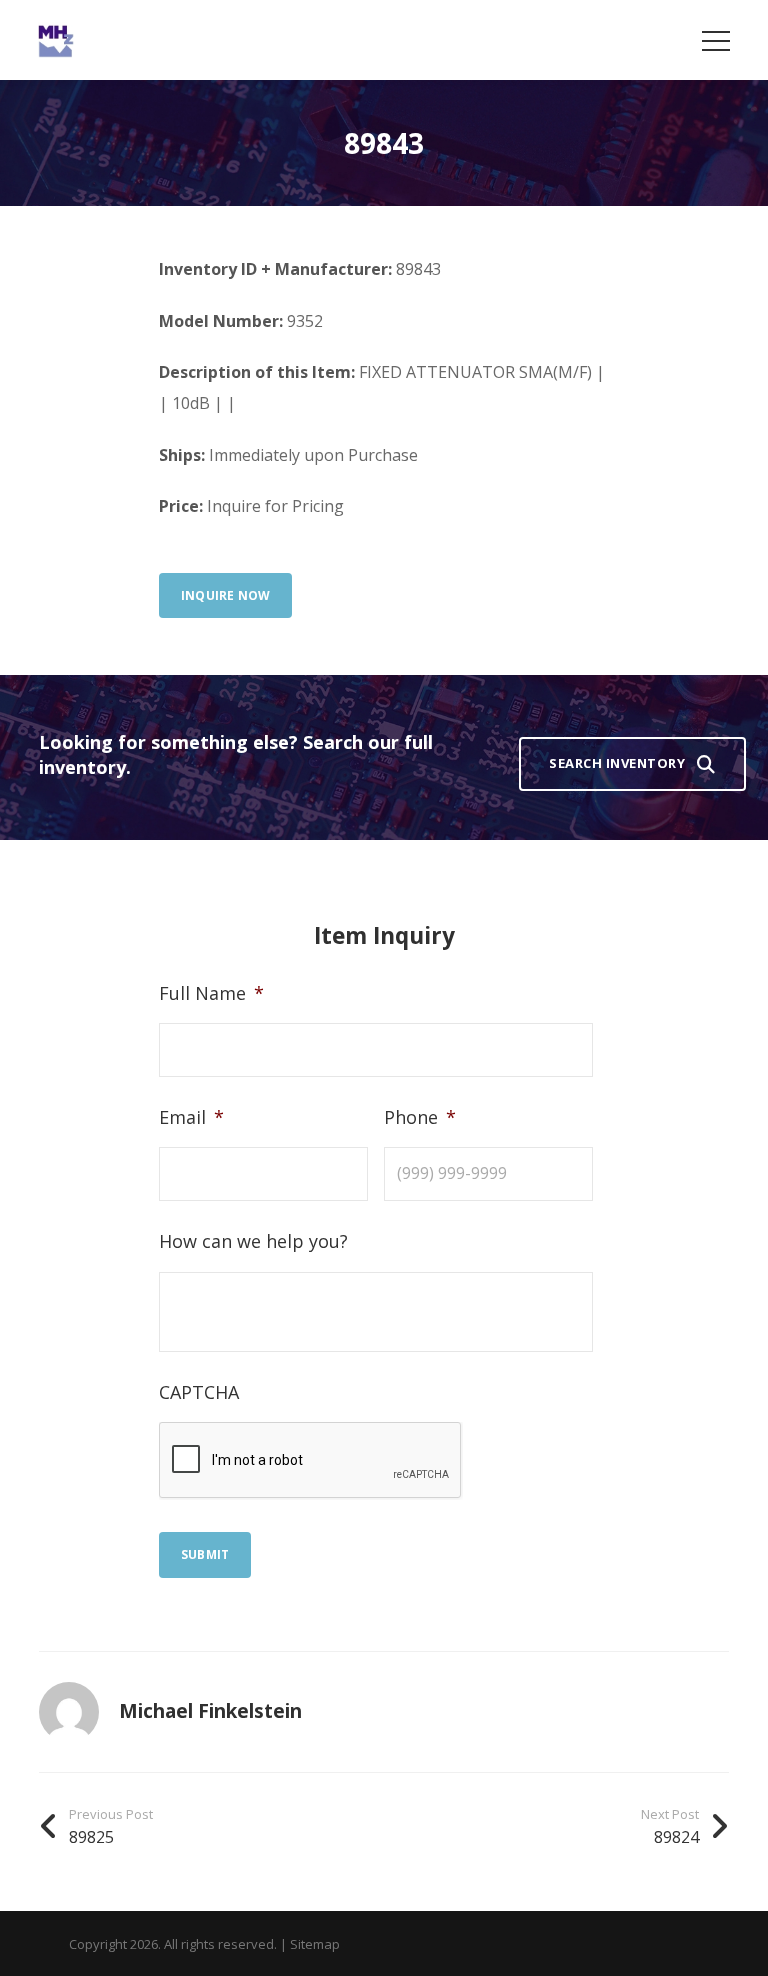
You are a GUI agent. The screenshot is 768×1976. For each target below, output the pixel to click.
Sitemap (315, 1944)
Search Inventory (617, 763)
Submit (205, 1554)
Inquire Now (225, 595)
